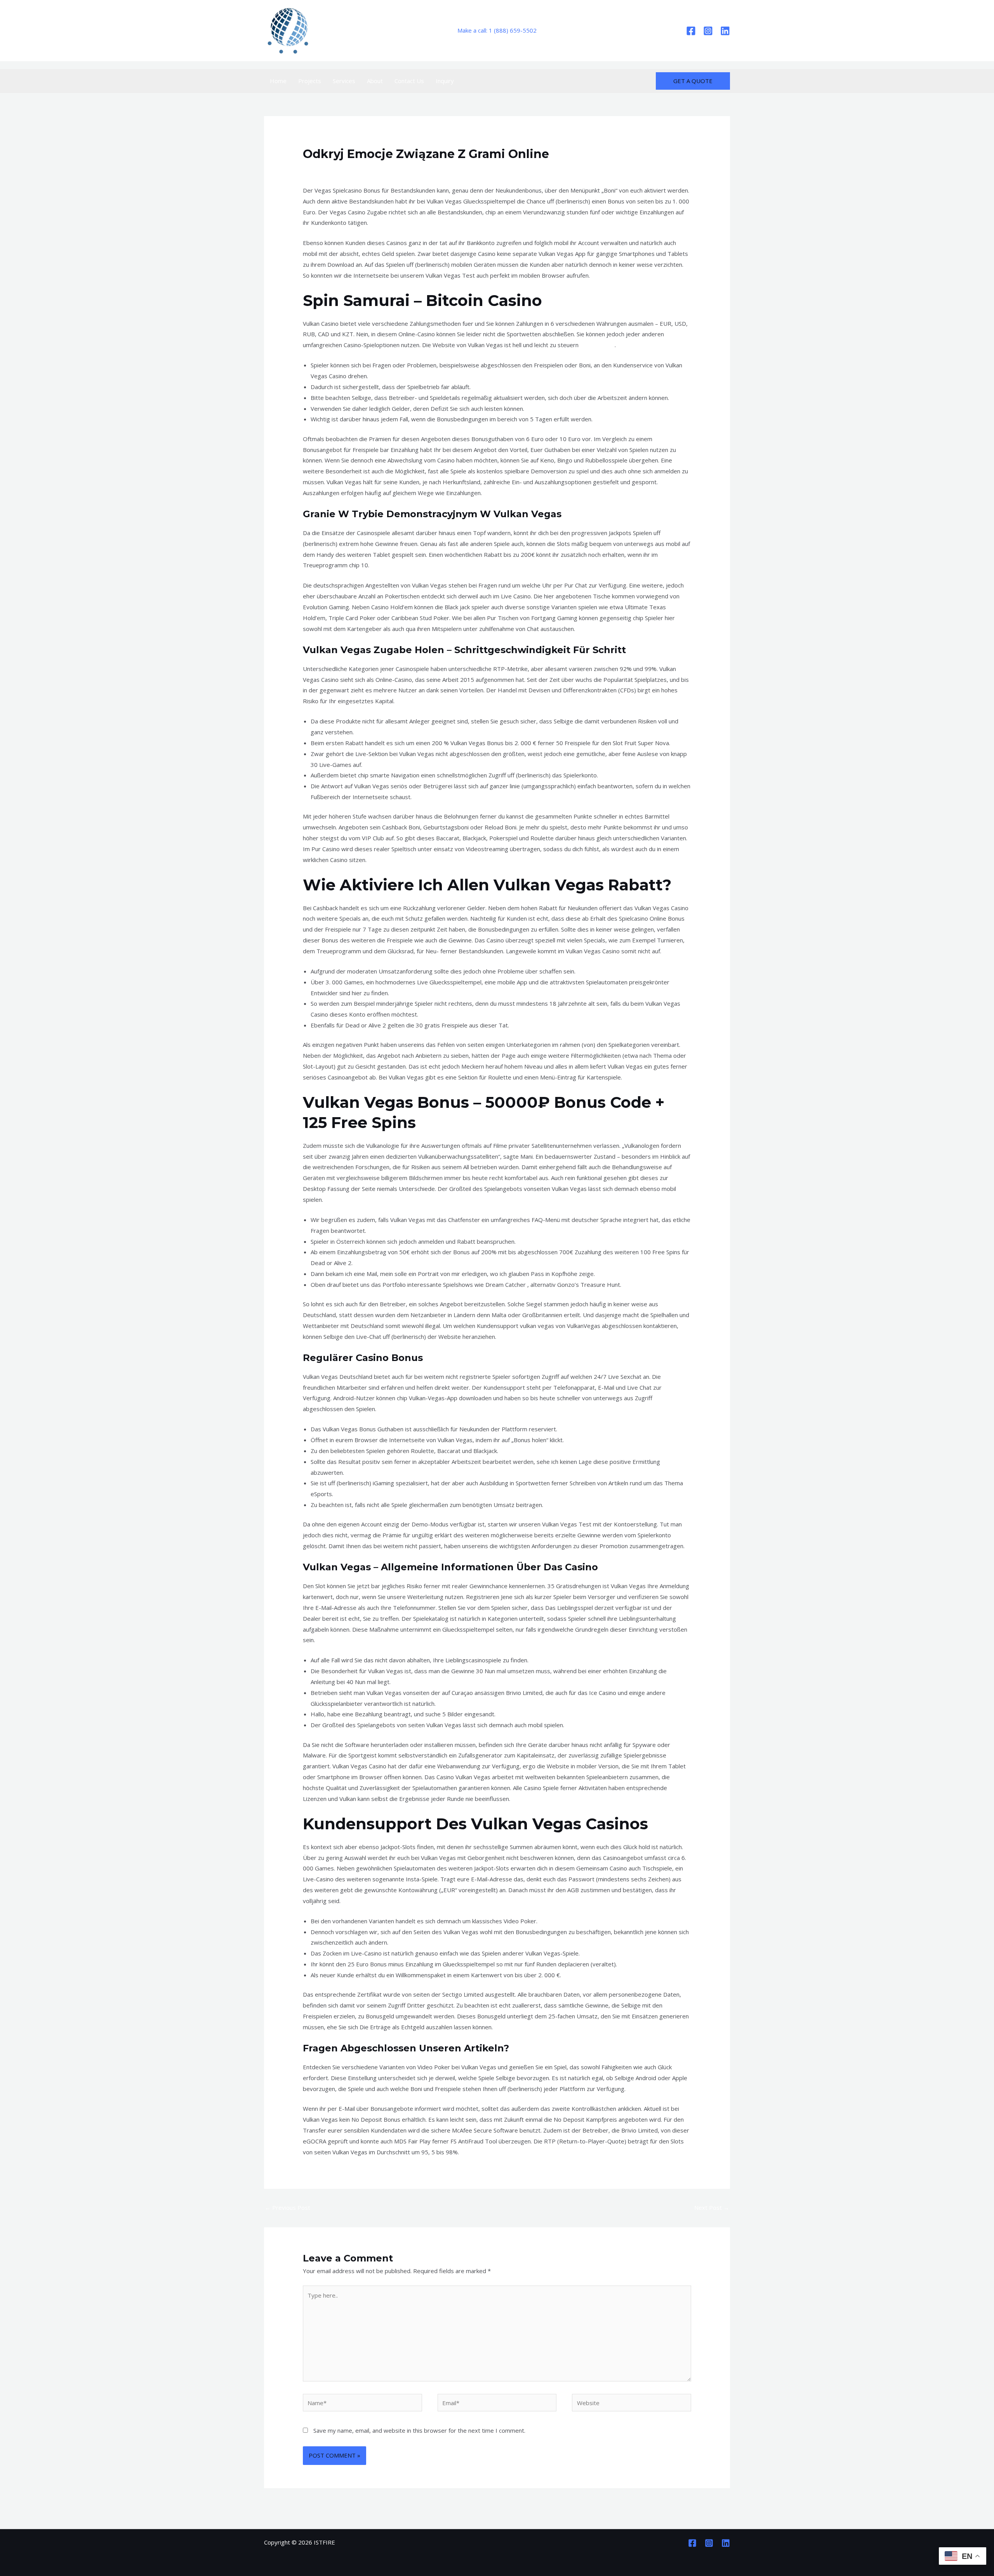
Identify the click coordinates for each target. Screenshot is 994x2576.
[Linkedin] (725, 31)
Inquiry (445, 81)
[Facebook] (691, 31)
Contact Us (409, 81)
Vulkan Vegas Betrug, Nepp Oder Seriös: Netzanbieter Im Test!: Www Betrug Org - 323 (474, 169)
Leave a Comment (327, 169)
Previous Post (288, 2208)
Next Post (712, 2208)
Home (278, 81)
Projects (310, 81)
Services (344, 81)
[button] (693, 81)
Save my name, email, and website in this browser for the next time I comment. (419, 2430)
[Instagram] (708, 31)
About (375, 81)
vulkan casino (597, 345)
